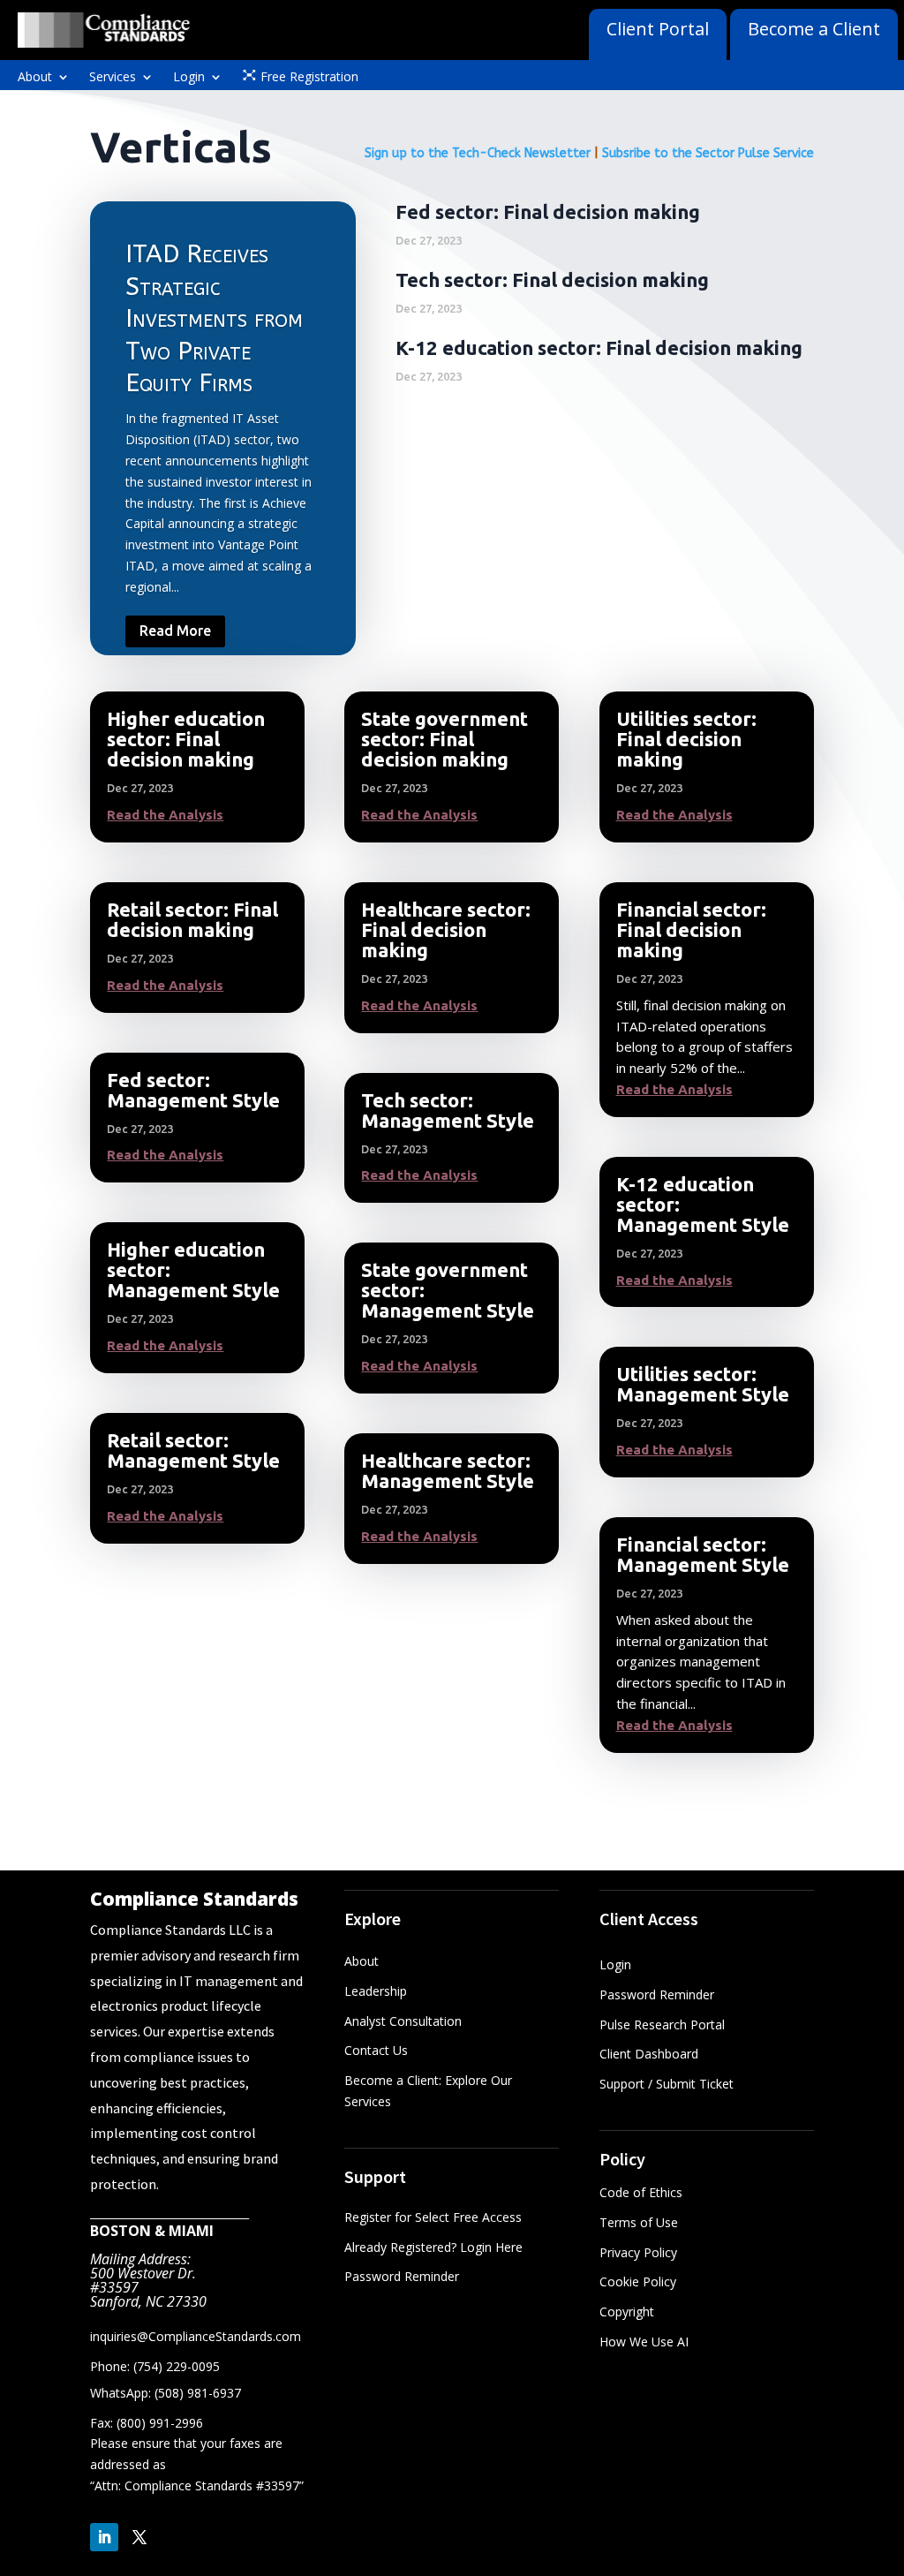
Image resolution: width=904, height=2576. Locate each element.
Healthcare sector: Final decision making (446, 929)
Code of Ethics (641, 2192)
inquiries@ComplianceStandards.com (196, 2336)
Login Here (491, 2247)
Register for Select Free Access (433, 2217)
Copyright (627, 2312)
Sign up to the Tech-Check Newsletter (478, 153)
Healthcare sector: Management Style (448, 1470)
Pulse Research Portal (664, 2025)
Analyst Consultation (403, 2021)
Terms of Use (639, 2222)
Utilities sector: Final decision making (686, 739)
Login (189, 78)
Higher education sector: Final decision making (186, 739)
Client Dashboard (649, 2054)
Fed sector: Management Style (193, 1090)
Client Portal (658, 29)
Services (113, 78)
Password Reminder (402, 2276)
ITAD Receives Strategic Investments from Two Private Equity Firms (214, 318)
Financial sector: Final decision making (691, 929)
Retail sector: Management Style (193, 1450)
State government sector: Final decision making (444, 739)
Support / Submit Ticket (667, 2084)
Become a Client (814, 29)
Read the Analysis (165, 815)
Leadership (376, 1991)
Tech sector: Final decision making (552, 280)
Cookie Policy (638, 2281)
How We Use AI (644, 2342)
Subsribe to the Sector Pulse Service (708, 153)
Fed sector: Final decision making (548, 212)
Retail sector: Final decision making (192, 919)
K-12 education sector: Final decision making (599, 347)
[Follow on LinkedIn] (104, 2537)
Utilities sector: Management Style (703, 1384)
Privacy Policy (638, 2252)
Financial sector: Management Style (703, 1554)
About (35, 78)
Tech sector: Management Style (448, 1110)
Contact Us (376, 2050)
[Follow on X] (139, 2537)
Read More (175, 631)
